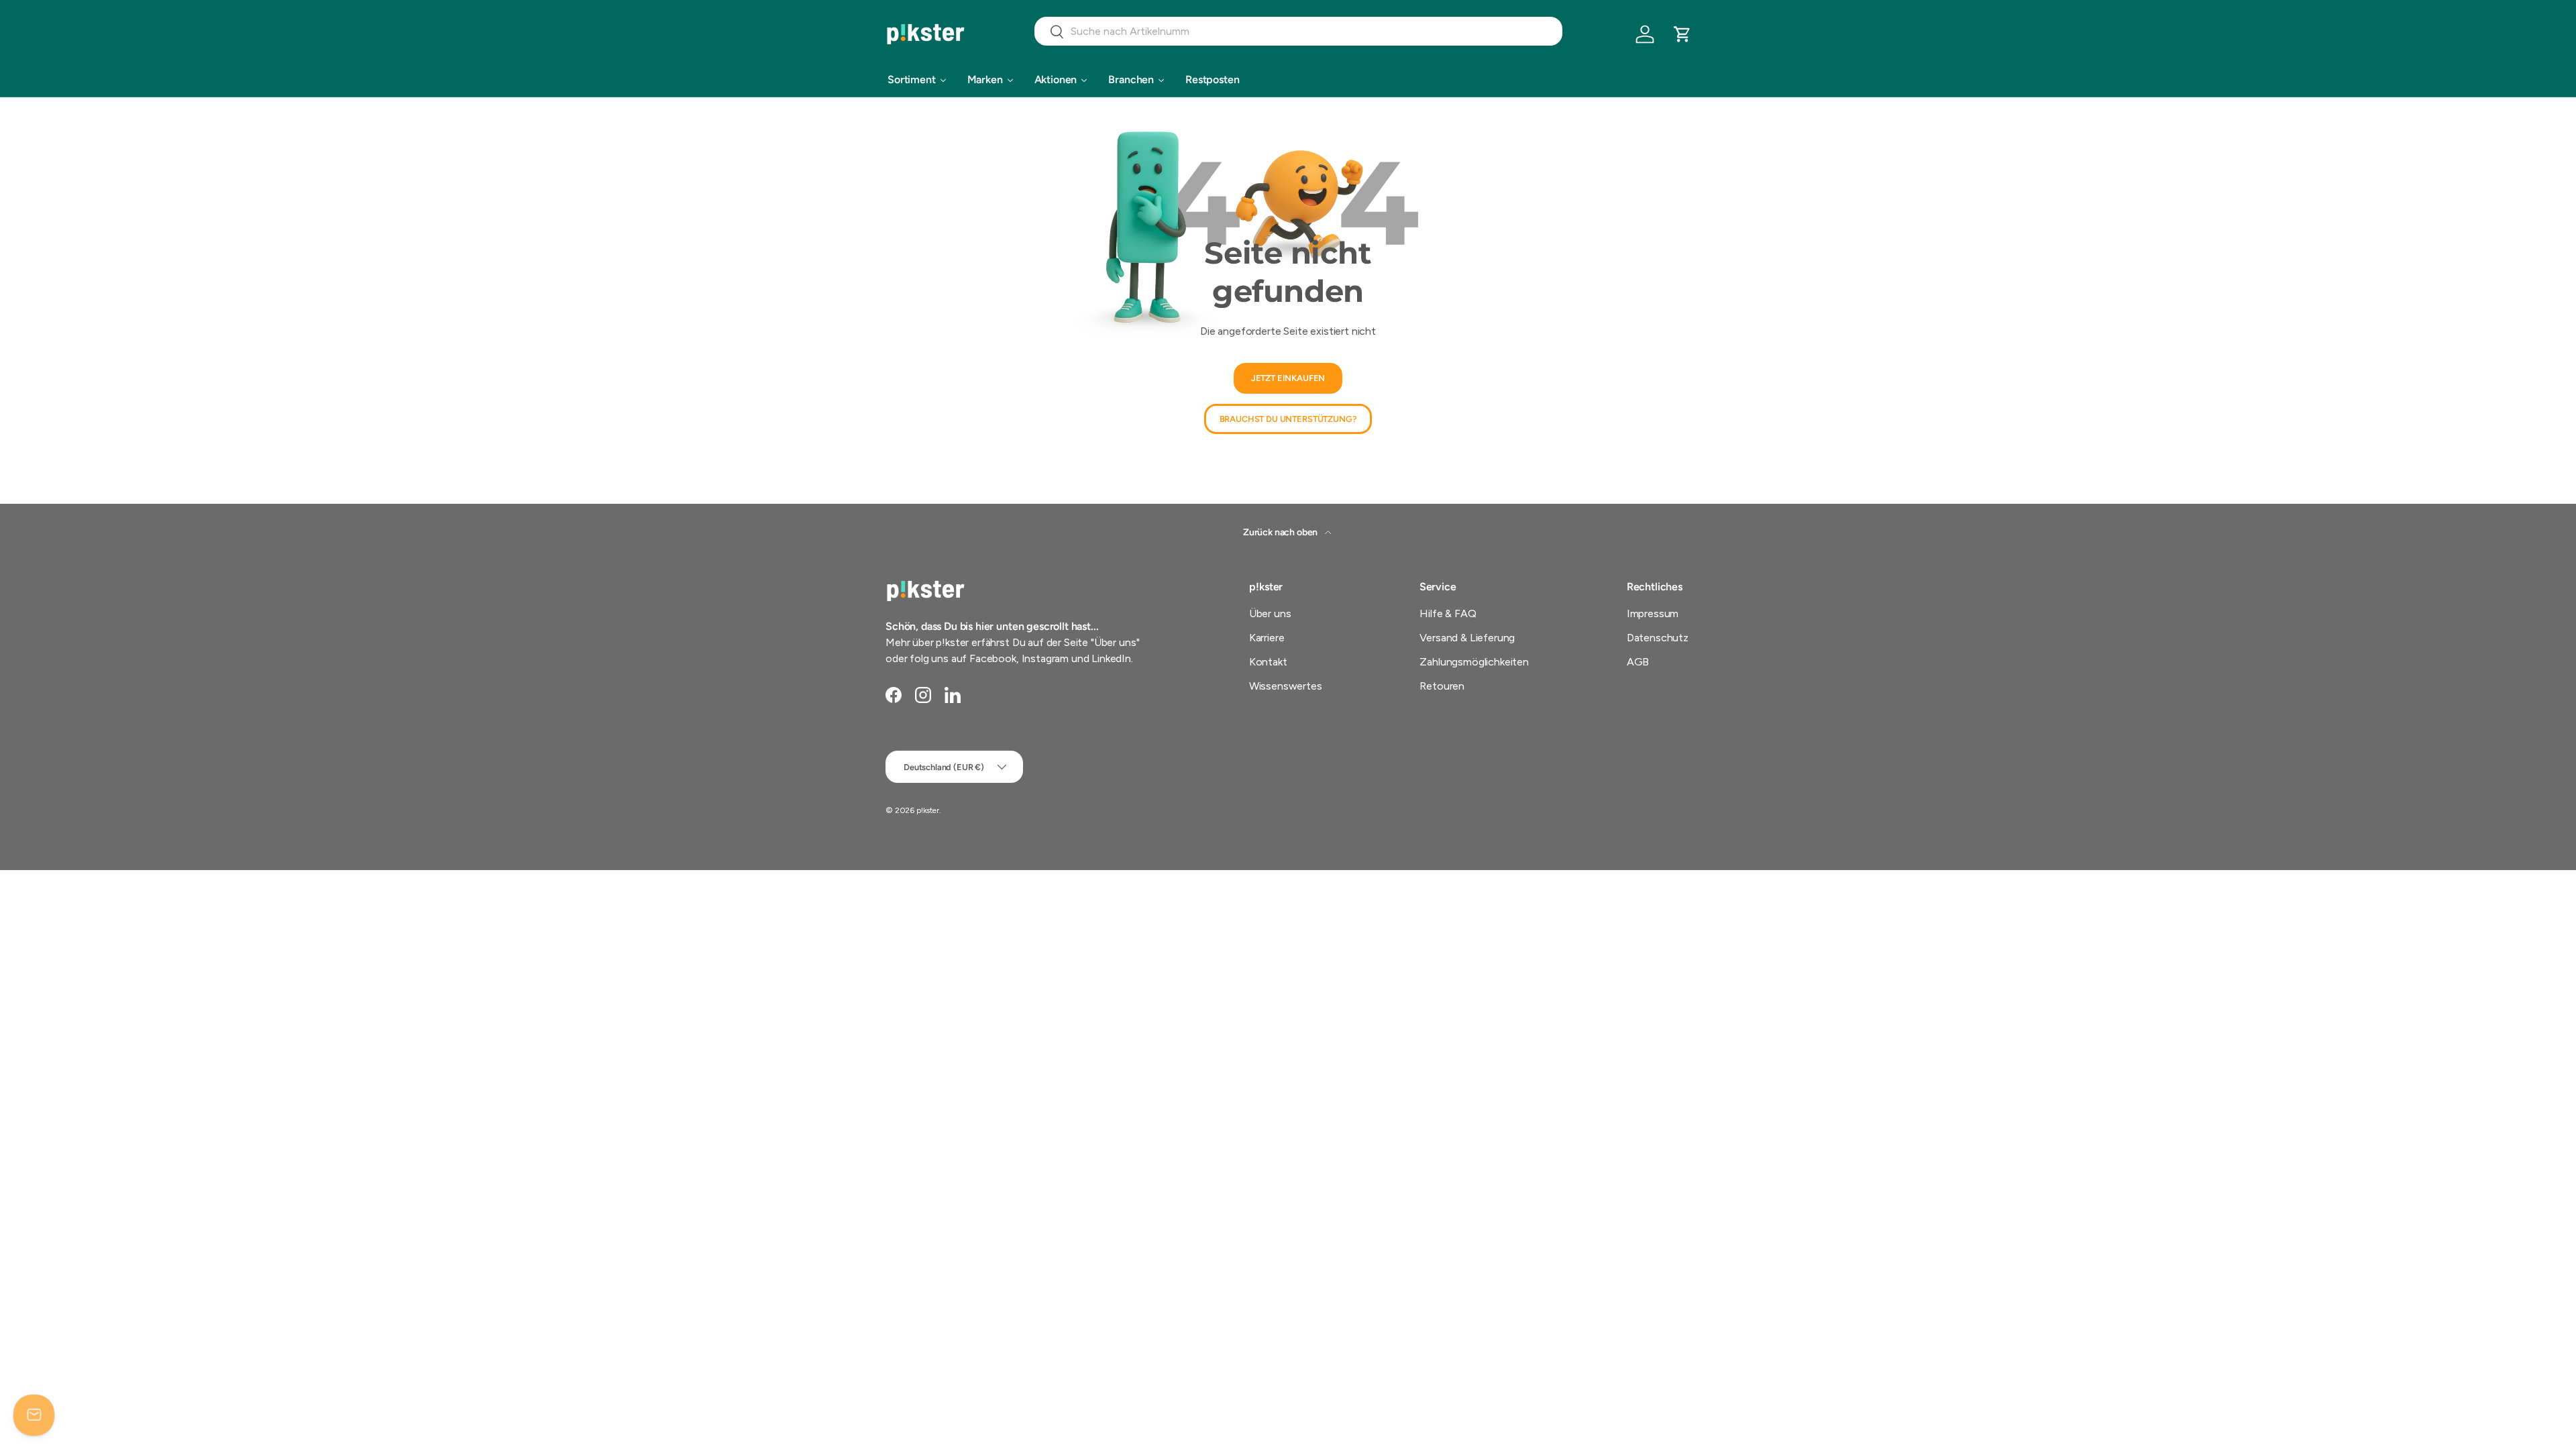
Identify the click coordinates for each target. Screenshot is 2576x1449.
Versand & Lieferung (1467, 638)
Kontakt (1268, 662)
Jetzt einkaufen (1288, 379)
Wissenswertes (1286, 686)
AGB (1638, 662)
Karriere (1267, 638)
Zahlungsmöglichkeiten (1474, 662)
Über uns (1270, 613)
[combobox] (1298, 31)
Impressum (1653, 613)
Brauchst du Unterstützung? (1288, 419)
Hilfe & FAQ (1448, 613)
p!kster (928, 810)
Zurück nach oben (1281, 532)
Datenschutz (1658, 638)
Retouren (1442, 686)
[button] (1682, 34)
